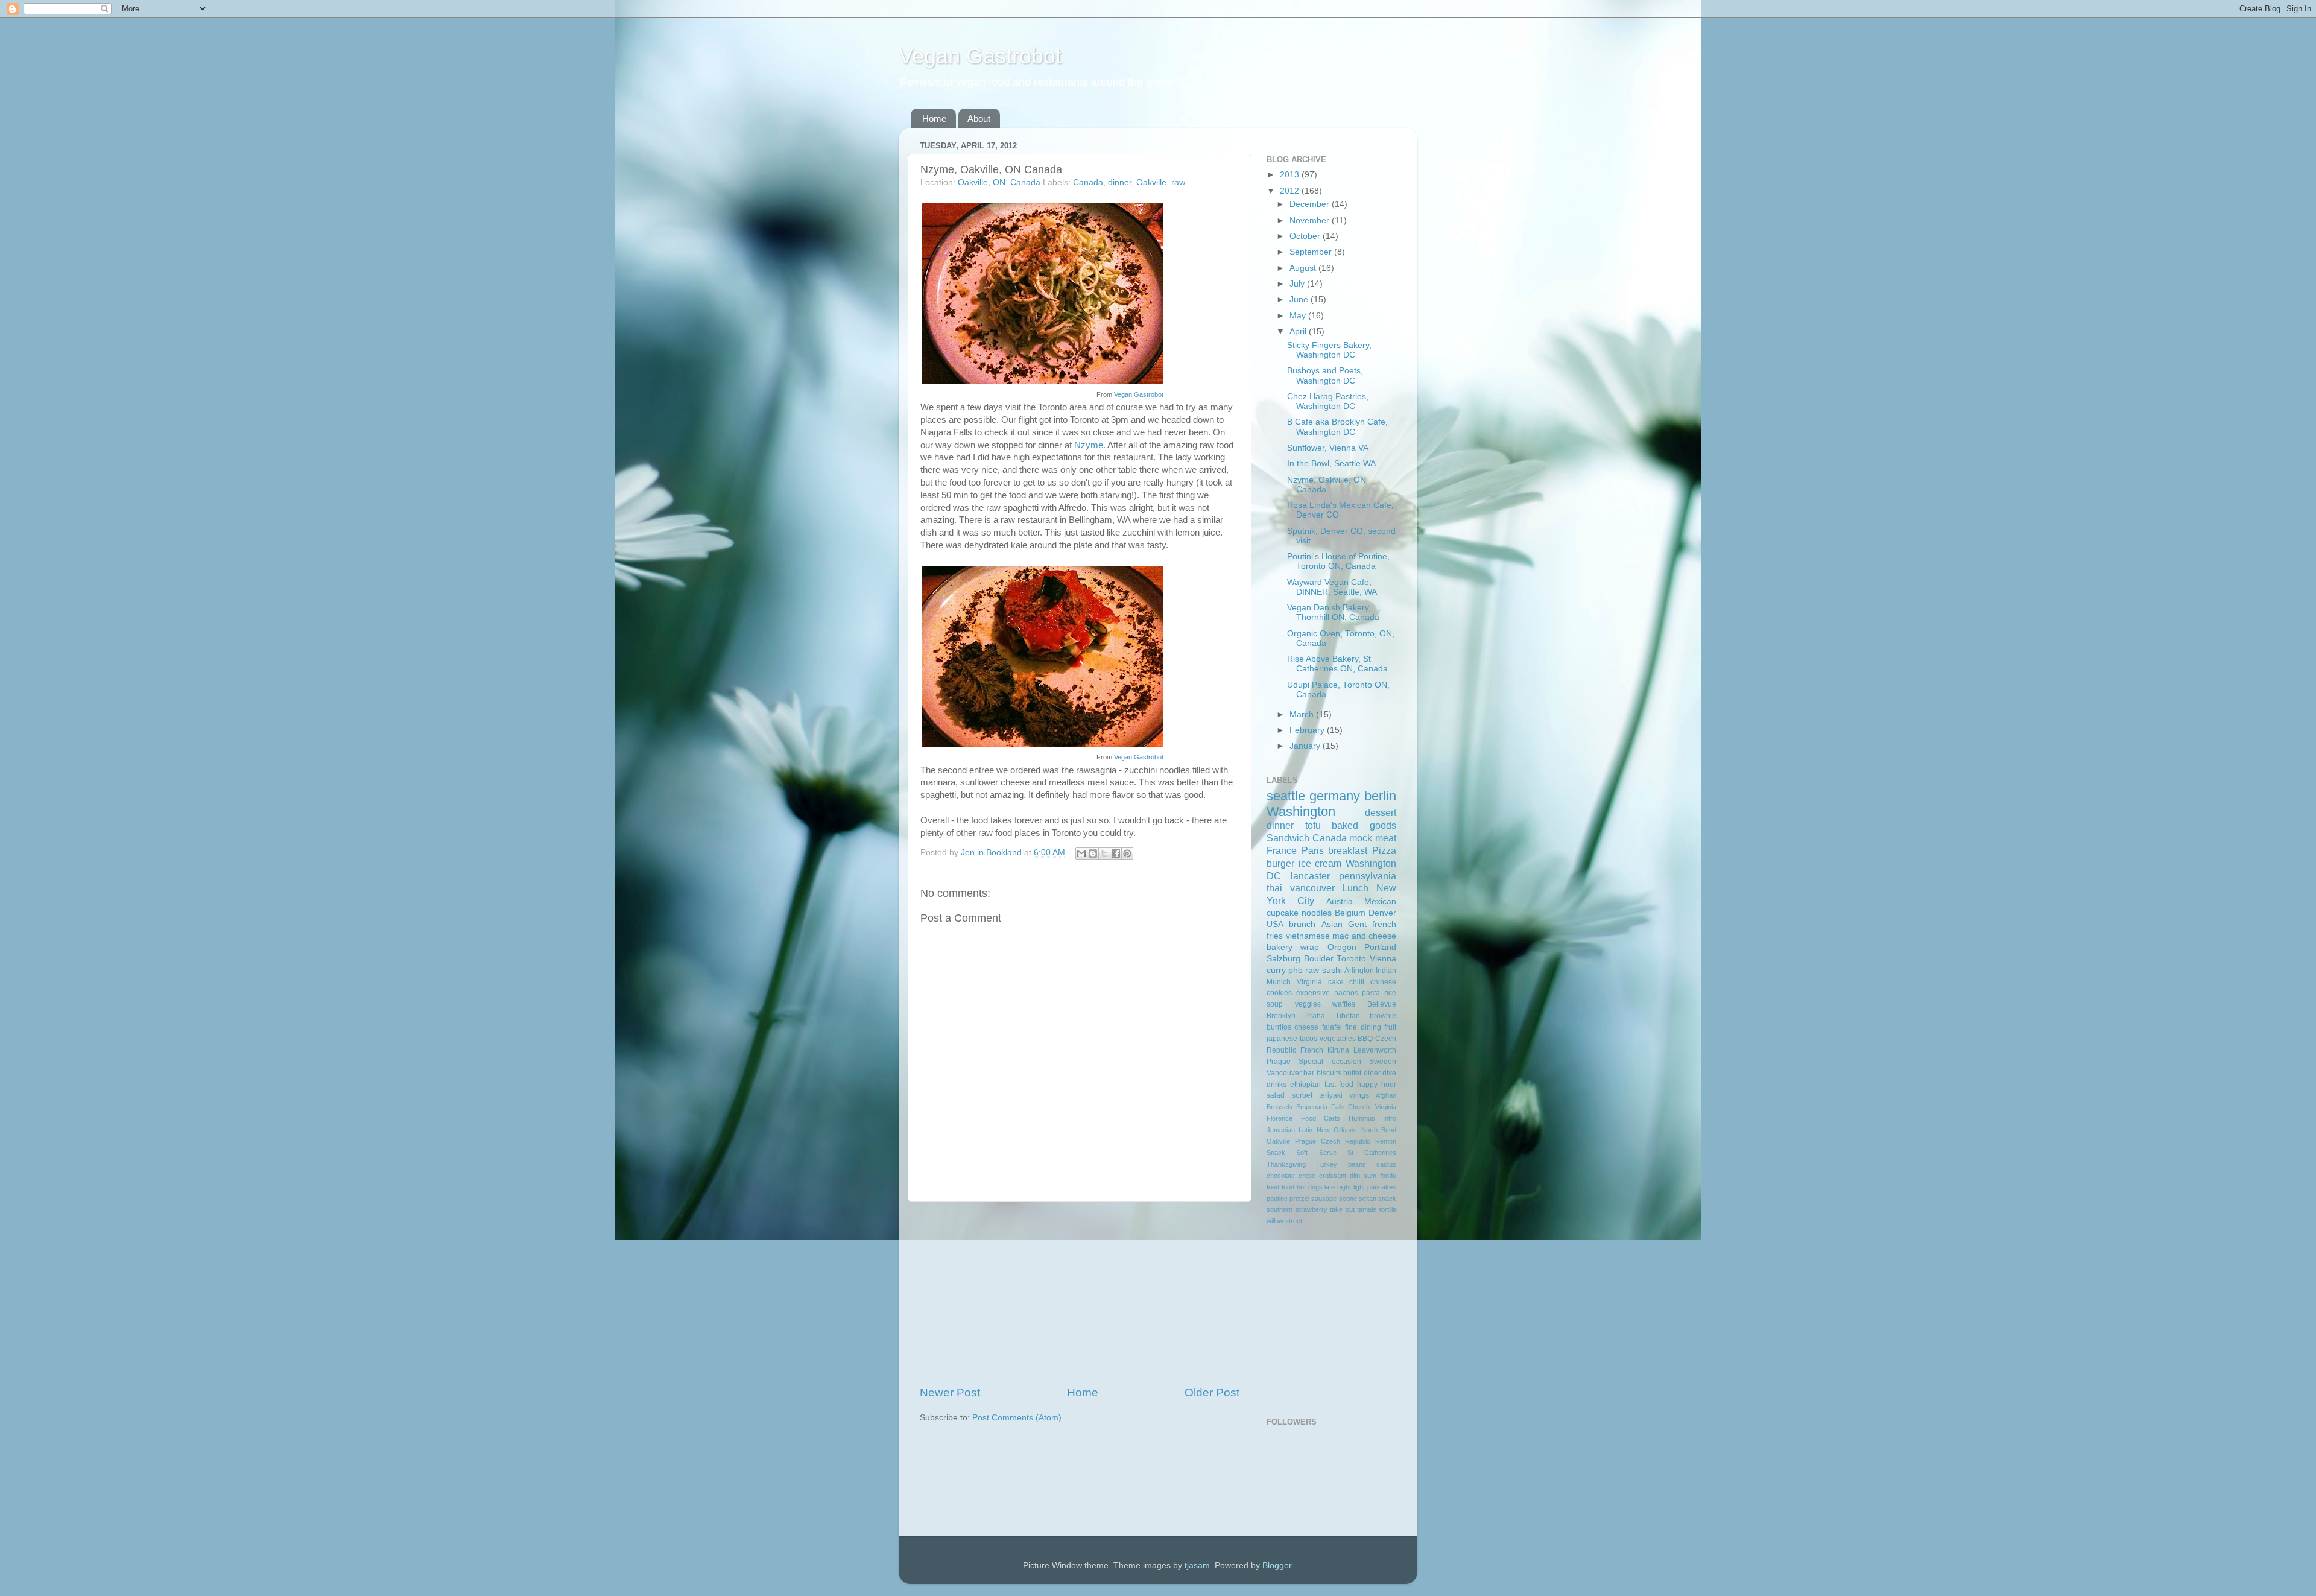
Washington (1301, 812)
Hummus (1362, 1118)
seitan (1368, 1199)
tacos (1308, 1039)
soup (1275, 1004)
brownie (1383, 1016)
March (1303, 714)
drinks (1277, 1085)
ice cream (1320, 863)
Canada (1088, 182)
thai (1274, 888)
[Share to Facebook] (1116, 853)
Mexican (1380, 901)
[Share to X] (1104, 853)
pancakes (1382, 1187)
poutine (1277, 1199)
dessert (1381, 812)
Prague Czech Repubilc (1333, 1141)
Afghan (1386, 1095)
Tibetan (1348, 1016)
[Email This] (1081, 853)
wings (1359, 1095)
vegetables (1338, 1039)
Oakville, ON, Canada (999, 182)
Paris (1313, 850)
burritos (1279, 1027)
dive (1389, 1073)
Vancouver (1284, 1073)
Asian (1332, 924)
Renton (1386, 1141)
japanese (1282, 1039)
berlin (1380, 796)
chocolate (1281, 1176)
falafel (1332, 1027)
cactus (1386, 1164)
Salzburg (1283, 959)
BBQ (1365, 1039)
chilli (1357, 982)
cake (1336, 982)
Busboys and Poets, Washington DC (1325, 375)
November (1311, 220)
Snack (1276, 1153)
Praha (1315, 1016)
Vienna (1383, 959)
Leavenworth (1375, 1050)
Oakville (1151, 182)
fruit (1390, 1027)
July (1298, 284)
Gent (1357, 924)
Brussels (1280, 1107)
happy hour (1377, 1085)
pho (1296, 970)
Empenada (1312, 1107)
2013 (1291, 175)
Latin (1305, 1130)
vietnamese (1308, 936)
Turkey (1327, 1164)
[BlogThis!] (1093, 853)
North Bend (1379, 1130)
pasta (1371, 993)
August (1304, 268)
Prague (1279, 1062)
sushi (1332, 970)
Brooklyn (1281, 1016)
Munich (1279, 982)
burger (1280, 863)
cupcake (1283, 913)
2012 (1291, 191)
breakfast (1348, 850)
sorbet (1302, 1095)
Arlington (1359, 971)
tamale (1367, 1209)
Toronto (1351, 959)
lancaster (1310, 876)
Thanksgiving (1286, 1164)
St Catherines (1372, 1153)
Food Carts (1321, 1118)
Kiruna (1338, 1050)
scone (1348, 1199)
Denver (1382, 913)
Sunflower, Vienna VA (1328, 448)
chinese (1383, 982)
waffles (1344, 1004)
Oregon (1342, 947)
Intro (1390, 1118)
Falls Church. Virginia (1364, 1107)
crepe (1307, 1176)
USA (1275, 924)
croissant (1333, 1176)
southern (1280, 1209)
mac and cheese (1364, 936)
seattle (1286, 796)
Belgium (1350, 913)
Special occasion (1330, 1062)
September (1312, 252)
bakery (1280, 947)
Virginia (1309, 982)
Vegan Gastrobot (980, 56)
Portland (1380, 947)
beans (1357, 1164)
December (1311, 204)
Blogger (1277, 1566)
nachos (1346, 993)
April (1299, 331)
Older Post (1212, 1392)
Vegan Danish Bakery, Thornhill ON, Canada (1333, 613)
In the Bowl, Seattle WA (1331, 464)
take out (1342, 1209)
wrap (1310, 947)
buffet (1352, 1073)
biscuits (1329, 1073)
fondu (1388, 1176)
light (1359, 1187)
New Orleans (1337, 1130)
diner (1372, 1073)
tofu (1313, 825)
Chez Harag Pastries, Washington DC (1328, 401)
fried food (1280, 1187)
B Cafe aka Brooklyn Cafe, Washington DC (1337, 427)
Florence (1280, 1118)
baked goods (1364, 825)
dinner (1120, 182)
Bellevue (1382, 1004)
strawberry (1311, 1209)
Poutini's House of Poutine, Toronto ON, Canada (1338, 561)
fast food (1339, 1085)
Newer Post (950, 1392)
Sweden (1383, 1062)
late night (1338, 1187)
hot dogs (1310, 1187)
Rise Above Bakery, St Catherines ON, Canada (1337, 664)
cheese (1306, 1027)
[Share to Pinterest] (1127, 853)
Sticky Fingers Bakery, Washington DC (1329, 350)
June (1300, 299)
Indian (1386, 971)
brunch (1302, 924)
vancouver (1312, 888)
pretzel (1299, 1199)
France (1282, 850)
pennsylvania (1368, 876)
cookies (1279, 993)
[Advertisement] (1080, 1293)
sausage (1324, 1199)
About (979, 119)
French (1312, 1050)
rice (1390, 993)
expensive (1313, 993)
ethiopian (1305, 1085)
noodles (1317, 913)
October (1306, 236)
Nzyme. (1090, 445)
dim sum (1363, 1176)
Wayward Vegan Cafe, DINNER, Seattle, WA (1332, 587)
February (1308, 730)
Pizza (1384, 850)
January (1306, 746)
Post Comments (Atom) (1017, 1418)
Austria (1340, 901)
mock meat (1373, 838)
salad (1276, 1095)
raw (1178, 182)
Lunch (1355, 888)
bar (1309, 1073)
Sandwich (1288, 838)
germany (1335, 796)
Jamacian (1281, 1130)
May (1299, 316)
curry (1276, 970)
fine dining (1363, 1027)
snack (1387, 1199)
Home (934, 119)
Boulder (1319, 959)
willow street (1284, 1221)
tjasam (1197, 1566)
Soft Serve (1316, 1153)
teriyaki (1331, 1095)
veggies (1308, 1004)
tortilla (1388, 1209)
